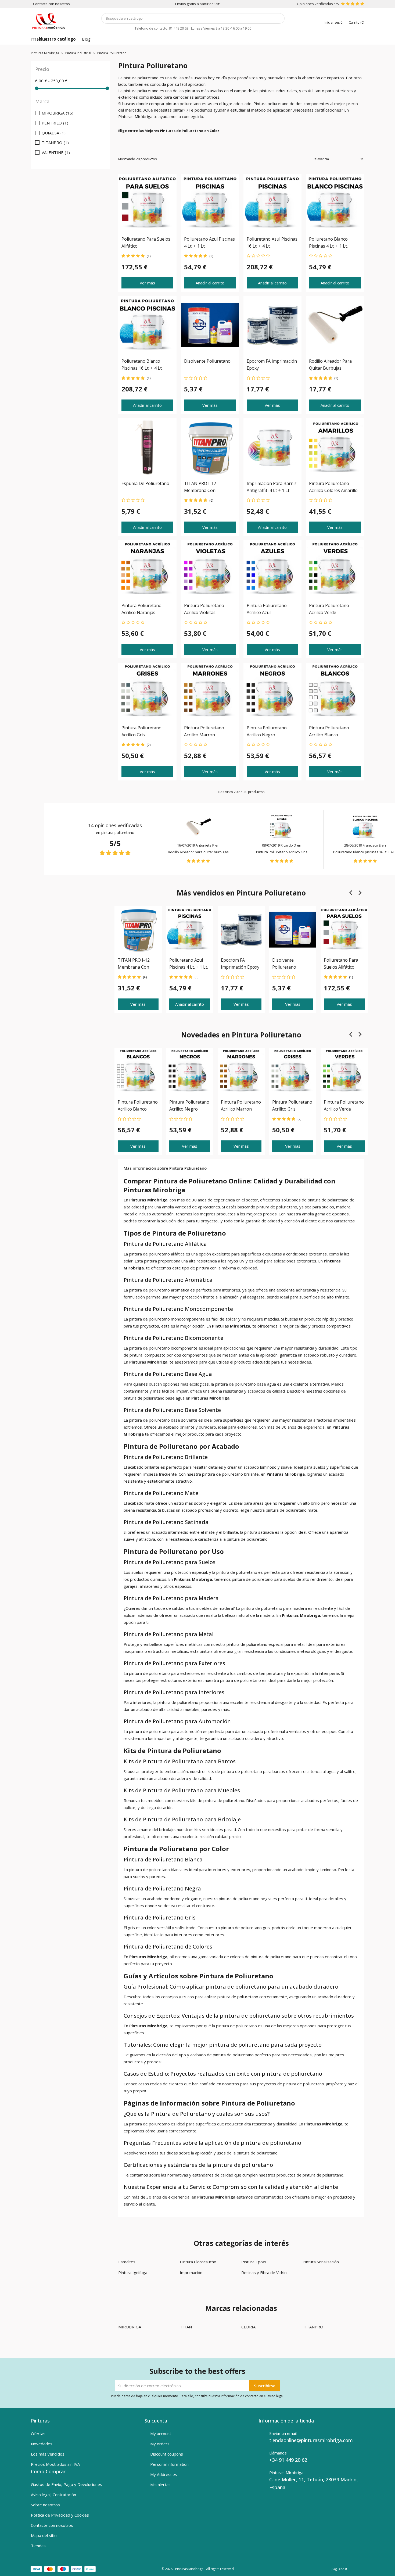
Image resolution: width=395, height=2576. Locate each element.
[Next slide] (360, 893)
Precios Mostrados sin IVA (55, 2464)
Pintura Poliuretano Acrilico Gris (282, 852)
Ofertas (38, 2434)
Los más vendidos (48, 2454)
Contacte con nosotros (52, 2525)
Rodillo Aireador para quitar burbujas (198, 852)
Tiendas (38, 2546)
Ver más (147, 283)
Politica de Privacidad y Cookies (60, 2515)
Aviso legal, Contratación (53, 2495)
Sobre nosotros (45, 2505)
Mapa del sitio (44, 2535)
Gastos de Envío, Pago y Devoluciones (67, 2484)
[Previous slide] (351, 893)
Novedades (42, 2444)
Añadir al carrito (210, 283)
